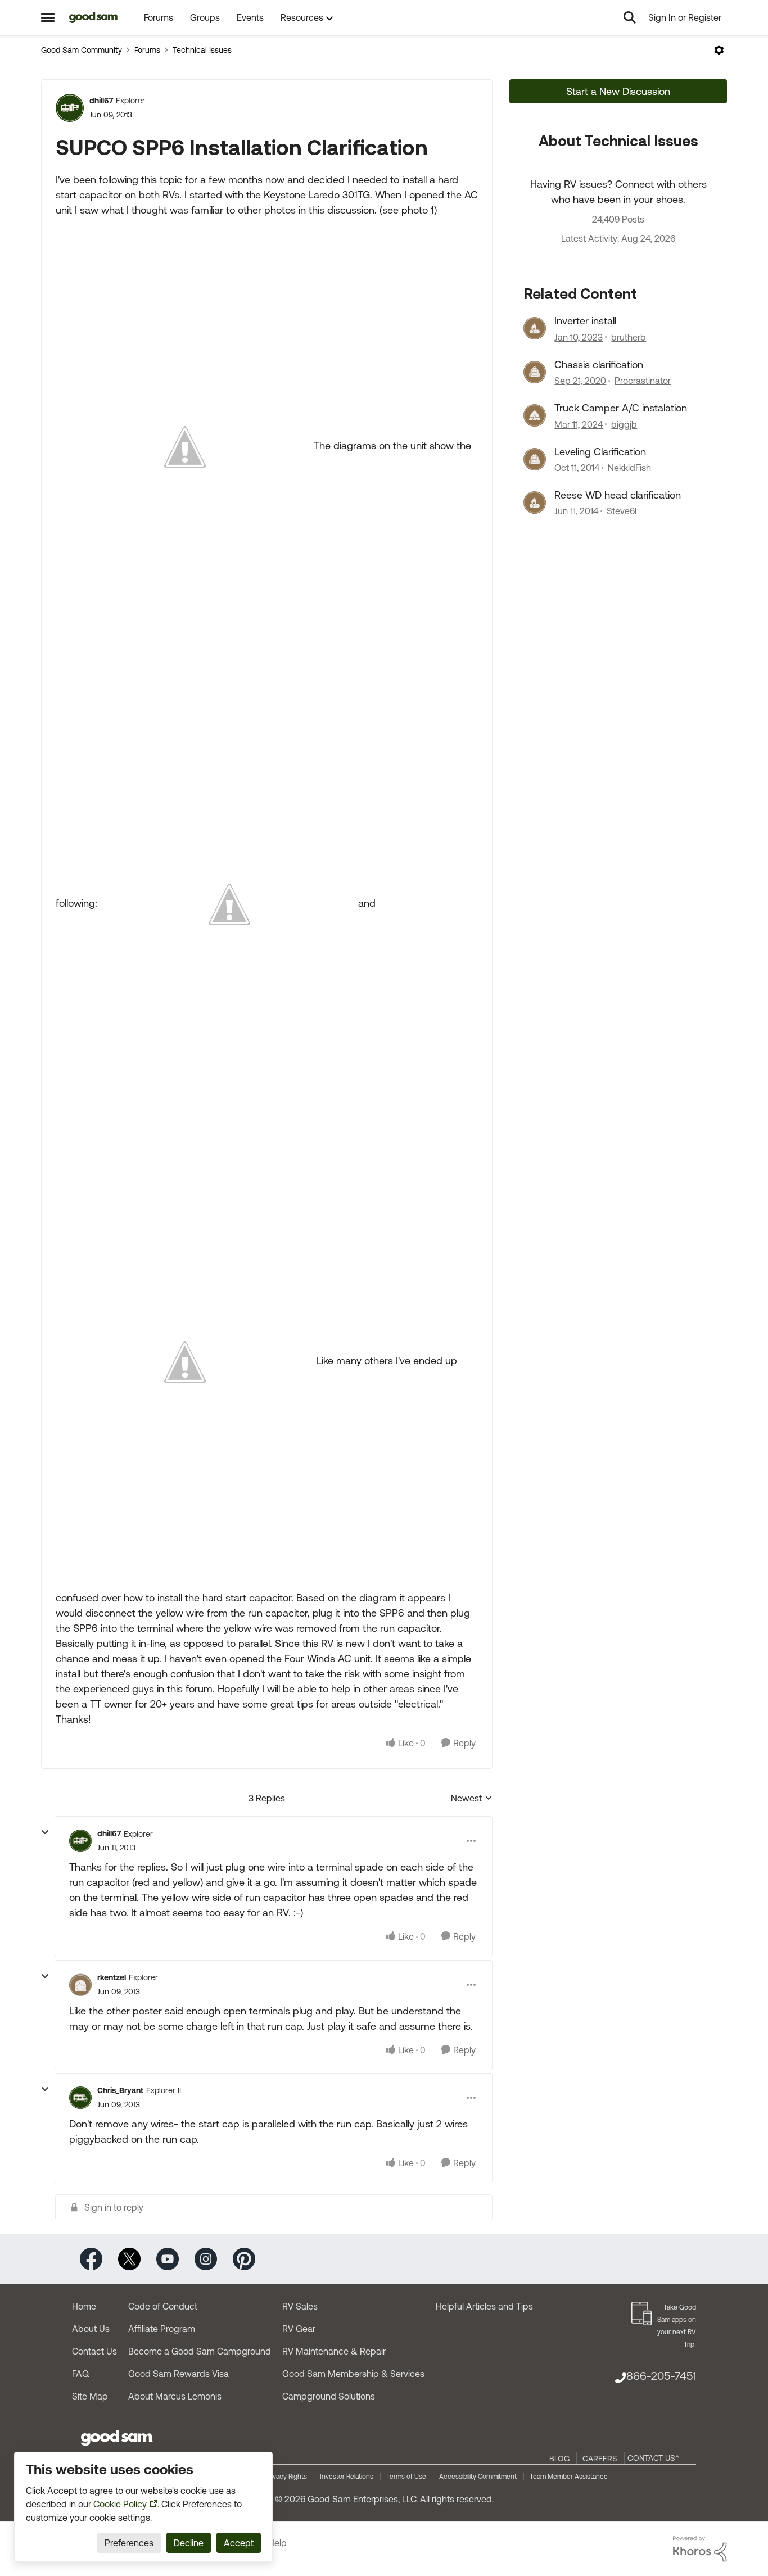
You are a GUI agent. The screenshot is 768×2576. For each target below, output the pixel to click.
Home (84, 2306)
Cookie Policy (120, 2504)
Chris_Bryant (120, 2090)
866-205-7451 (661, 2376)
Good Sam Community (82, 50)
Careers (600, 2459)
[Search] (630, 17)
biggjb (624, 424)
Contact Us (94, 2351)
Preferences (129, 2543)
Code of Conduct (163, 2306)
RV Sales (300, 2306)
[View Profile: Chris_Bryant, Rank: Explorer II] (80, 2098)
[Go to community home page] (94, 17)
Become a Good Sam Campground (200, 2351)
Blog (559, 2459)
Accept (239, 2543)
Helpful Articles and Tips (484, 2306)
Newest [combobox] (472, 1799)
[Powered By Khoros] (700, 2549)
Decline (189, 2543)
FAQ (80, 2374)
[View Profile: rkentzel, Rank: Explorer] (80, 1985)
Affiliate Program (162, 2329)
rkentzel (112, 1977)
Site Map (90, 2396)
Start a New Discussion (618, 91)
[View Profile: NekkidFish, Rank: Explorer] (535, 459)
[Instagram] (206, 2258)
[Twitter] (129, 2258)
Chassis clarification (599, 365)
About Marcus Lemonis (175, 2396)
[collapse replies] (45, 1832)
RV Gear (299, 2329)
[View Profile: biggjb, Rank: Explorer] (535, 415)
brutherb (629, 337)
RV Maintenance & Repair (334, 2351)
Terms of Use (406, 2477)
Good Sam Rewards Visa (179, 2374)
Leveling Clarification (600, 452)
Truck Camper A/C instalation (621, 408)
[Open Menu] (719, 50)
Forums (147, 50)
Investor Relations (347, 2477)
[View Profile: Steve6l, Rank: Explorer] (535, 502)
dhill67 (101, 101)
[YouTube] (168, 2258)
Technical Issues (202, 50)
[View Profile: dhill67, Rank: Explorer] (70, 108)
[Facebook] (91, 2258)
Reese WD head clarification (618, 495)
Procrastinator (643, 381)
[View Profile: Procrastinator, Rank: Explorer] (535, 372)
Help (277, 2543)
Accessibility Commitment (478, 2477)
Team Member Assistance (569, 2477)
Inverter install (585, 321)
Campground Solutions (329, 2396)
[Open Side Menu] (48, 17)
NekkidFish (629, 468)
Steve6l (622, 511)
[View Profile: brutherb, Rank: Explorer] (535, 328)
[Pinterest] (244, 2258)
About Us (91, 2329)
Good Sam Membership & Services (353, 2374)
